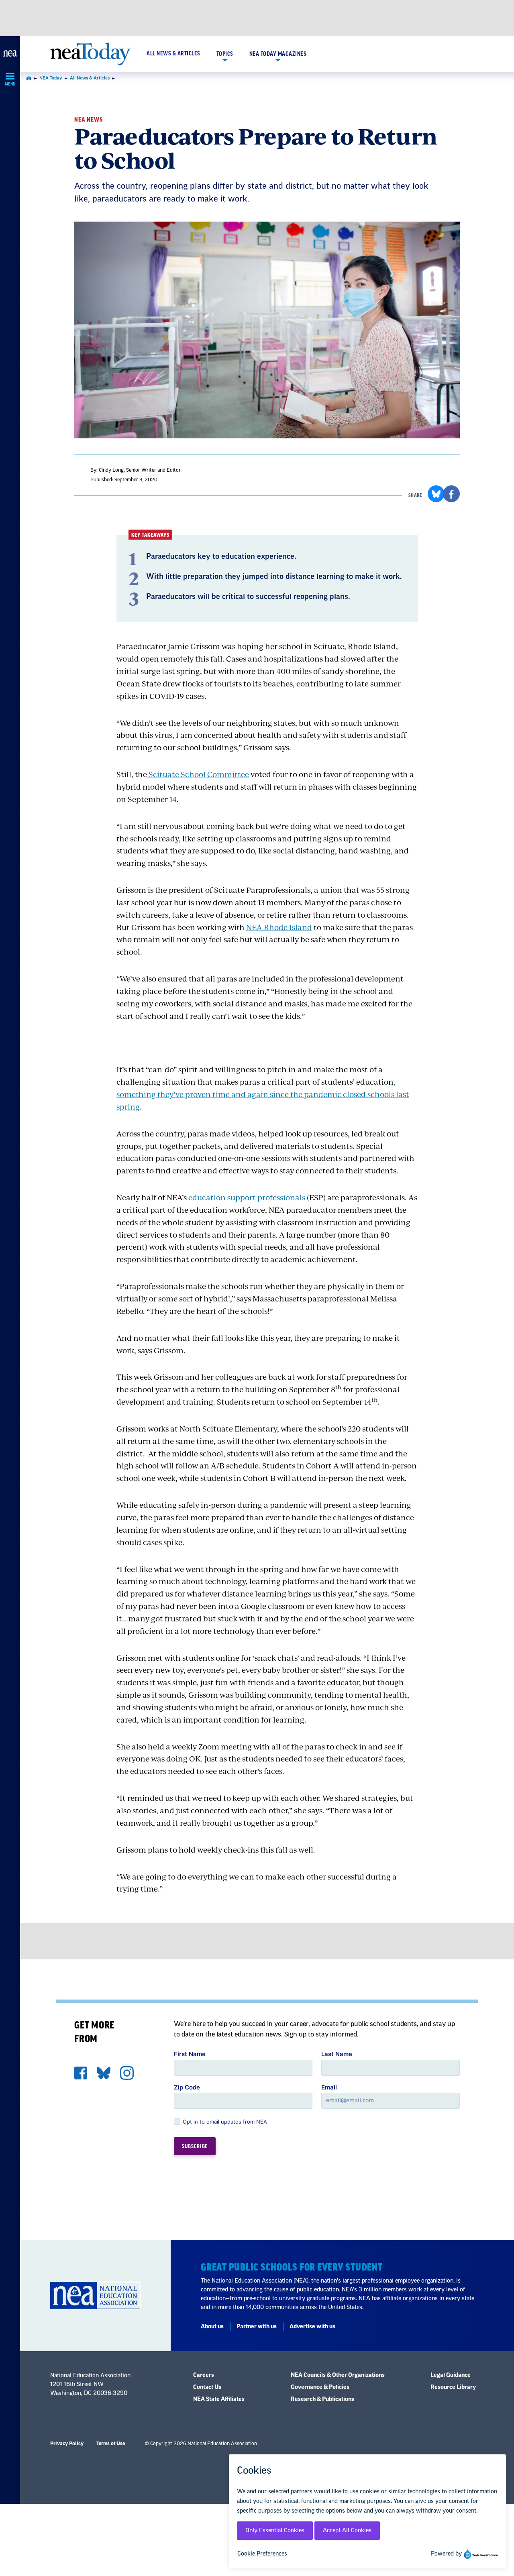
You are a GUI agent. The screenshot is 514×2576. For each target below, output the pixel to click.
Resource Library (453, 2387)
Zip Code (187, 2087)
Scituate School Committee (198, 774)
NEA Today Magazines (278, 54)
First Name (190, 2054)
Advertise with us (312, 2327)
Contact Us (207, 2387)
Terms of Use (111, 2444)
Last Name (337, 2054)
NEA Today (51, 78)
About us (212, 2327)
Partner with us (257, 2327)
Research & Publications (322, 2399)
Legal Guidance (451, 2375)
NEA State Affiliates (219, 2399)
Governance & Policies (320, 2387)
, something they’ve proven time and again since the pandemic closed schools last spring (263, 1094)
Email (329, 2087)
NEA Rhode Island (279, 927)
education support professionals (247, 1197)
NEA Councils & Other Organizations (338, 2375)
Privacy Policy (67, 2444)
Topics (225, 54)
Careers (204, 2375)
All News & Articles (173, 54)
